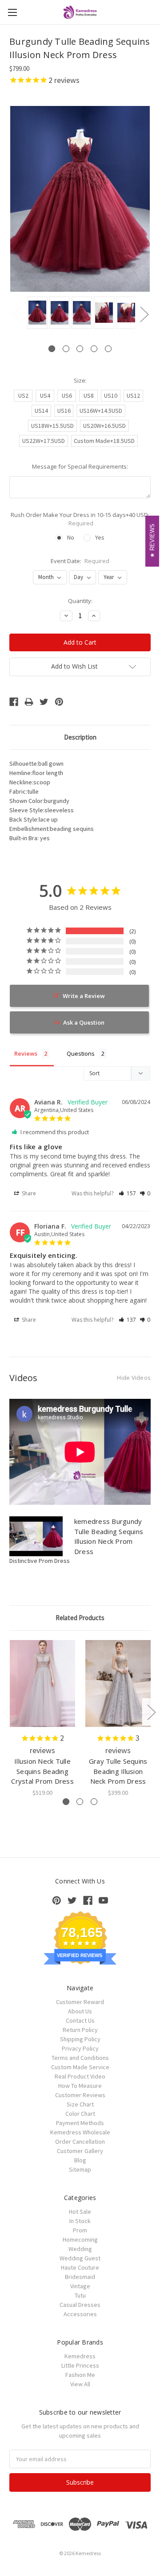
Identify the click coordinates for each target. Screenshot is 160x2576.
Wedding (80, 2249)
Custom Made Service (80, 2067)
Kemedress (80, 2356)
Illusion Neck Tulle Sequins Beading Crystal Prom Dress (42, 1771)
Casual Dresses (80, 2305)
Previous (16, 314)
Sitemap (80, 2169)
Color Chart (80, 2114)
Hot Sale (80, 2212)
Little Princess (80, 2365)
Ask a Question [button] (84, 1022)
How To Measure (80, 2086)
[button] (127, 1193)
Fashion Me (80, 2375)
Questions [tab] (81, 1053)
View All (80, 2384)
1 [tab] (52, 349)
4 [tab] (94, 349)
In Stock (80, 2221)
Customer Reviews (80, 2095)
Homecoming (80, 2239)
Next (144, 314)
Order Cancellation (80, 2141)
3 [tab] (80, 349)
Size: (80, 380)
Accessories (80, 2314)
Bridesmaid (80, 2277)
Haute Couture (80, 2267)
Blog (80, 2160)
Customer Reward (80, 2002)
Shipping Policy (80, 2039)
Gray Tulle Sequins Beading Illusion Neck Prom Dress (118, 1771)
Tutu (80, 2295)
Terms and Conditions (80, 2058)
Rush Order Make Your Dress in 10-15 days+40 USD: (80, 519)
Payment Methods (80, 2123)
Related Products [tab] (80, 1618)
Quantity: (80, 601)
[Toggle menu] (12, 12)
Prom (80, 2230)
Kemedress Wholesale (80, 2132)
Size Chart (80, 2104)
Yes (100, 537)
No (71, 537)
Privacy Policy (80, 2048)
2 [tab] (66, 349)
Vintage (80, 2286)
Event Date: (80, 561)
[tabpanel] (36, 313)
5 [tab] (108, 349)
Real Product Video (80, 2076)
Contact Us (80, 2020)
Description (80, 737)
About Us (80, 2011)
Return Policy (80, 2030)
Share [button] (28, 1193)
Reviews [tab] (26, 1053)
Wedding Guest (80, 2258)
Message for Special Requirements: (80, 466)
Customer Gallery (80, 2151)
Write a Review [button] (84, 996)
